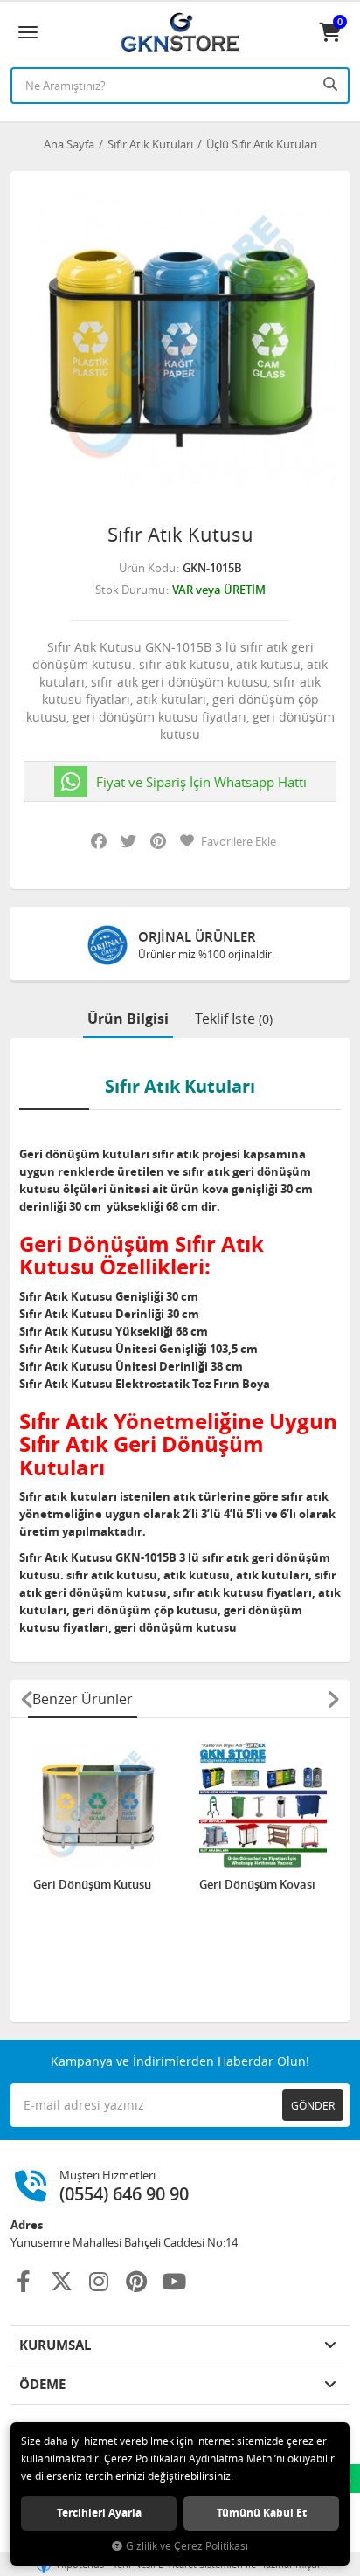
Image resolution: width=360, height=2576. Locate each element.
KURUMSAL (55, 2345)
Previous (27, 1699)
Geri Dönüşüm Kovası (257, 1885)
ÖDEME (42, 2384)
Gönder (313, 2105)
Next (333, 1699)
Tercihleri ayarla (99, 2513)
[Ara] (332, 84)
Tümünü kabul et (262, 2513)
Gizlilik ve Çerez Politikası (187, 2546)
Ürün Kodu (147, 568)
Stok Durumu (130, 590)
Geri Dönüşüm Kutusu (92, 1885)
